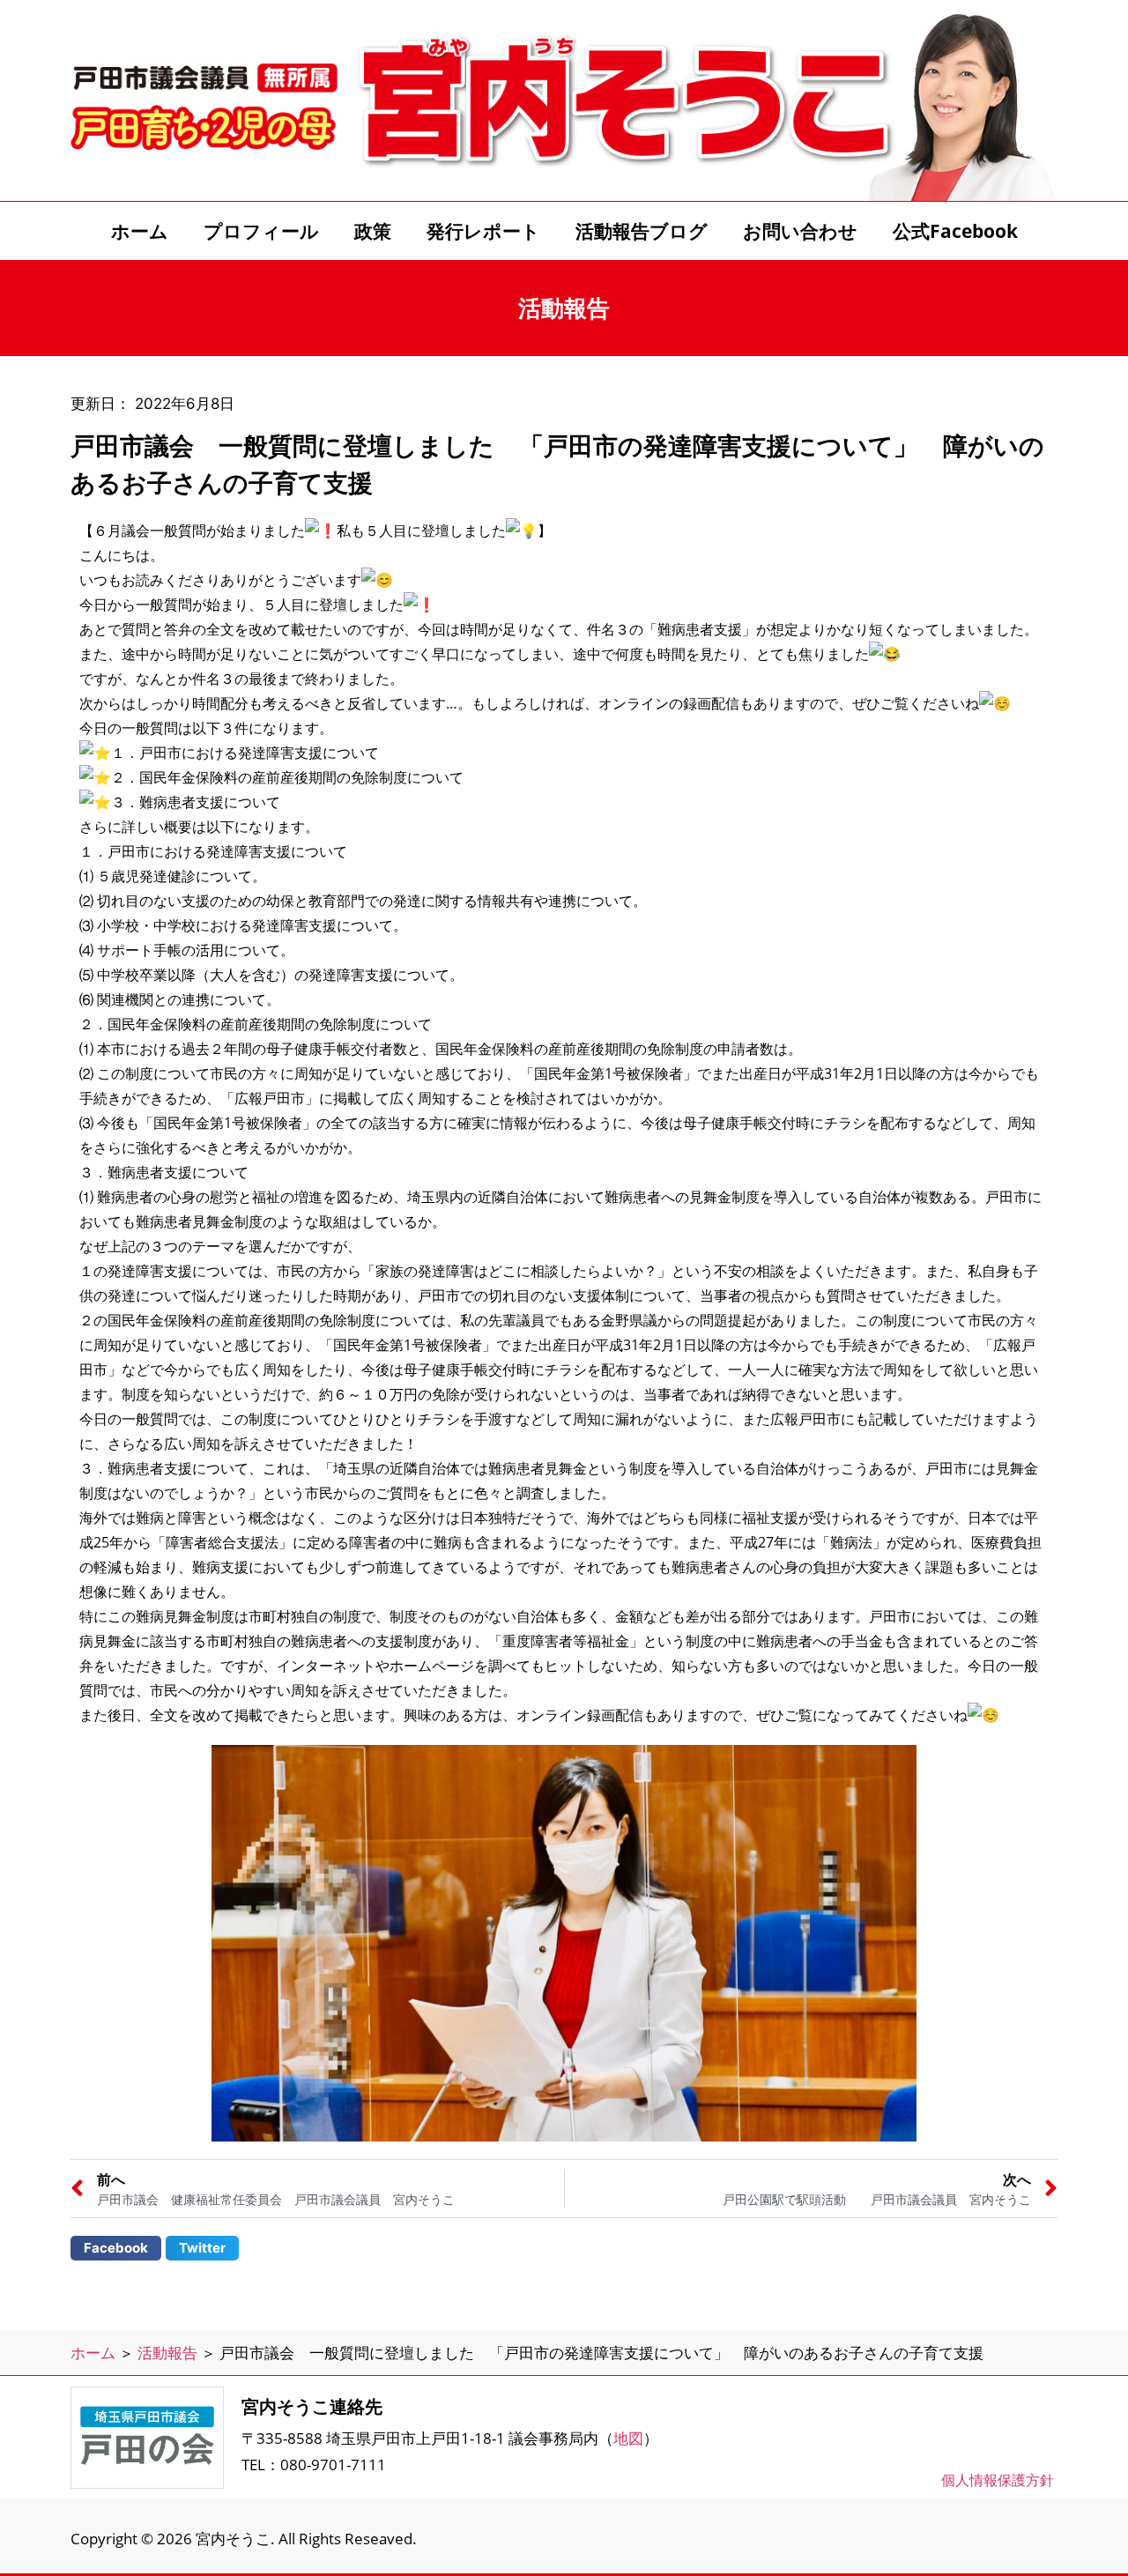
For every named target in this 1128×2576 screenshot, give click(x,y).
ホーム (140, 231)
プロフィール (261, 231)
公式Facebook (955, 231)
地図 (628, 2438)
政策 (373, 231)
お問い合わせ (800, 231)
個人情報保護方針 (998, 2480)
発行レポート (483, 231)
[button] (116, 2248)
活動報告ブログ (642, 231)
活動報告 (167, 2353)
